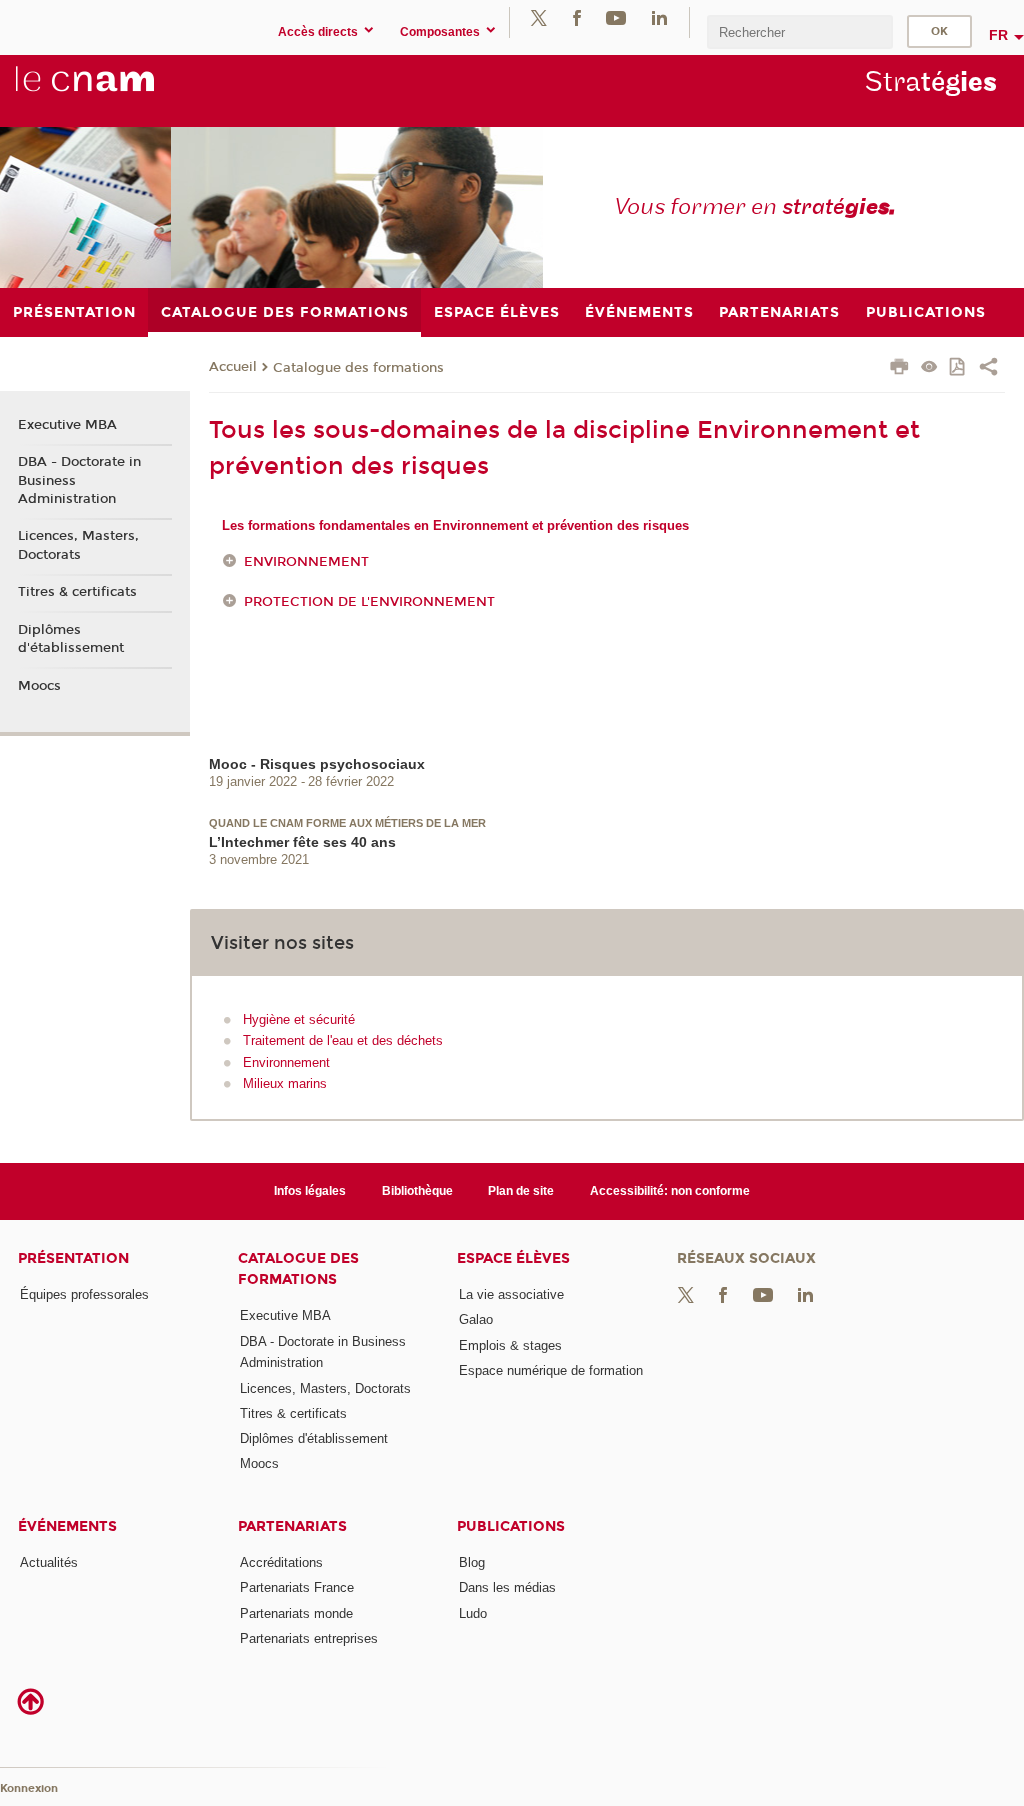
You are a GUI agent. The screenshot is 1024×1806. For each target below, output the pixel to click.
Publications (511, 1526)
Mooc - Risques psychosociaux (317, 764)
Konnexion (29, 1788)
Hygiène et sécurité (299, 1019)
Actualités (49, 1562)
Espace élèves (513, 1258)
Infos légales (310, 1191)
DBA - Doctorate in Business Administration (79, 480)
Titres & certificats (77, 592)
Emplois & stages (510, 1345)
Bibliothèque (417, 1191)
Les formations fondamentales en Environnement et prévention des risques (455, 525)
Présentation (73, 1258)
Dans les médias (507, 1587)
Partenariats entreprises (309, 1638)
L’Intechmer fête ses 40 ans (302, 842)
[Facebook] (577, 17)
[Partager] (988, 369)
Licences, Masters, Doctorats (78, 545)
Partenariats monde (296, 1613)
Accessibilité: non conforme (670, 1191)
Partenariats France (297, 1587)
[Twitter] (539, 17)
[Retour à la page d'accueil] (118, 90)
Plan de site (521, 1191)
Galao (476, 1319)
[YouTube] (616, 17)
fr (998, 35)
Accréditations (281, 1562)
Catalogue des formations (358, 368)
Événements (67, 1526)
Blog (472, 1562)
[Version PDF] (958, 368)
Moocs (39, 686)
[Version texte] (929, 368)
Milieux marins (285, 1083)
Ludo (473, 1613)
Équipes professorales (84, 1294)
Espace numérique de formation (551, 1370)
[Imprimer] (899, 369)
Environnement (306, 562)
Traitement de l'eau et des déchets (343, 1040)
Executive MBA (67, 425)
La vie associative (511, 1294)
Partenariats (292, 1526)
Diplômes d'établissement (71, 639)
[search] (800, 31)
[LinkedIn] (659, 17)
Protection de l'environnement (369, 602)
